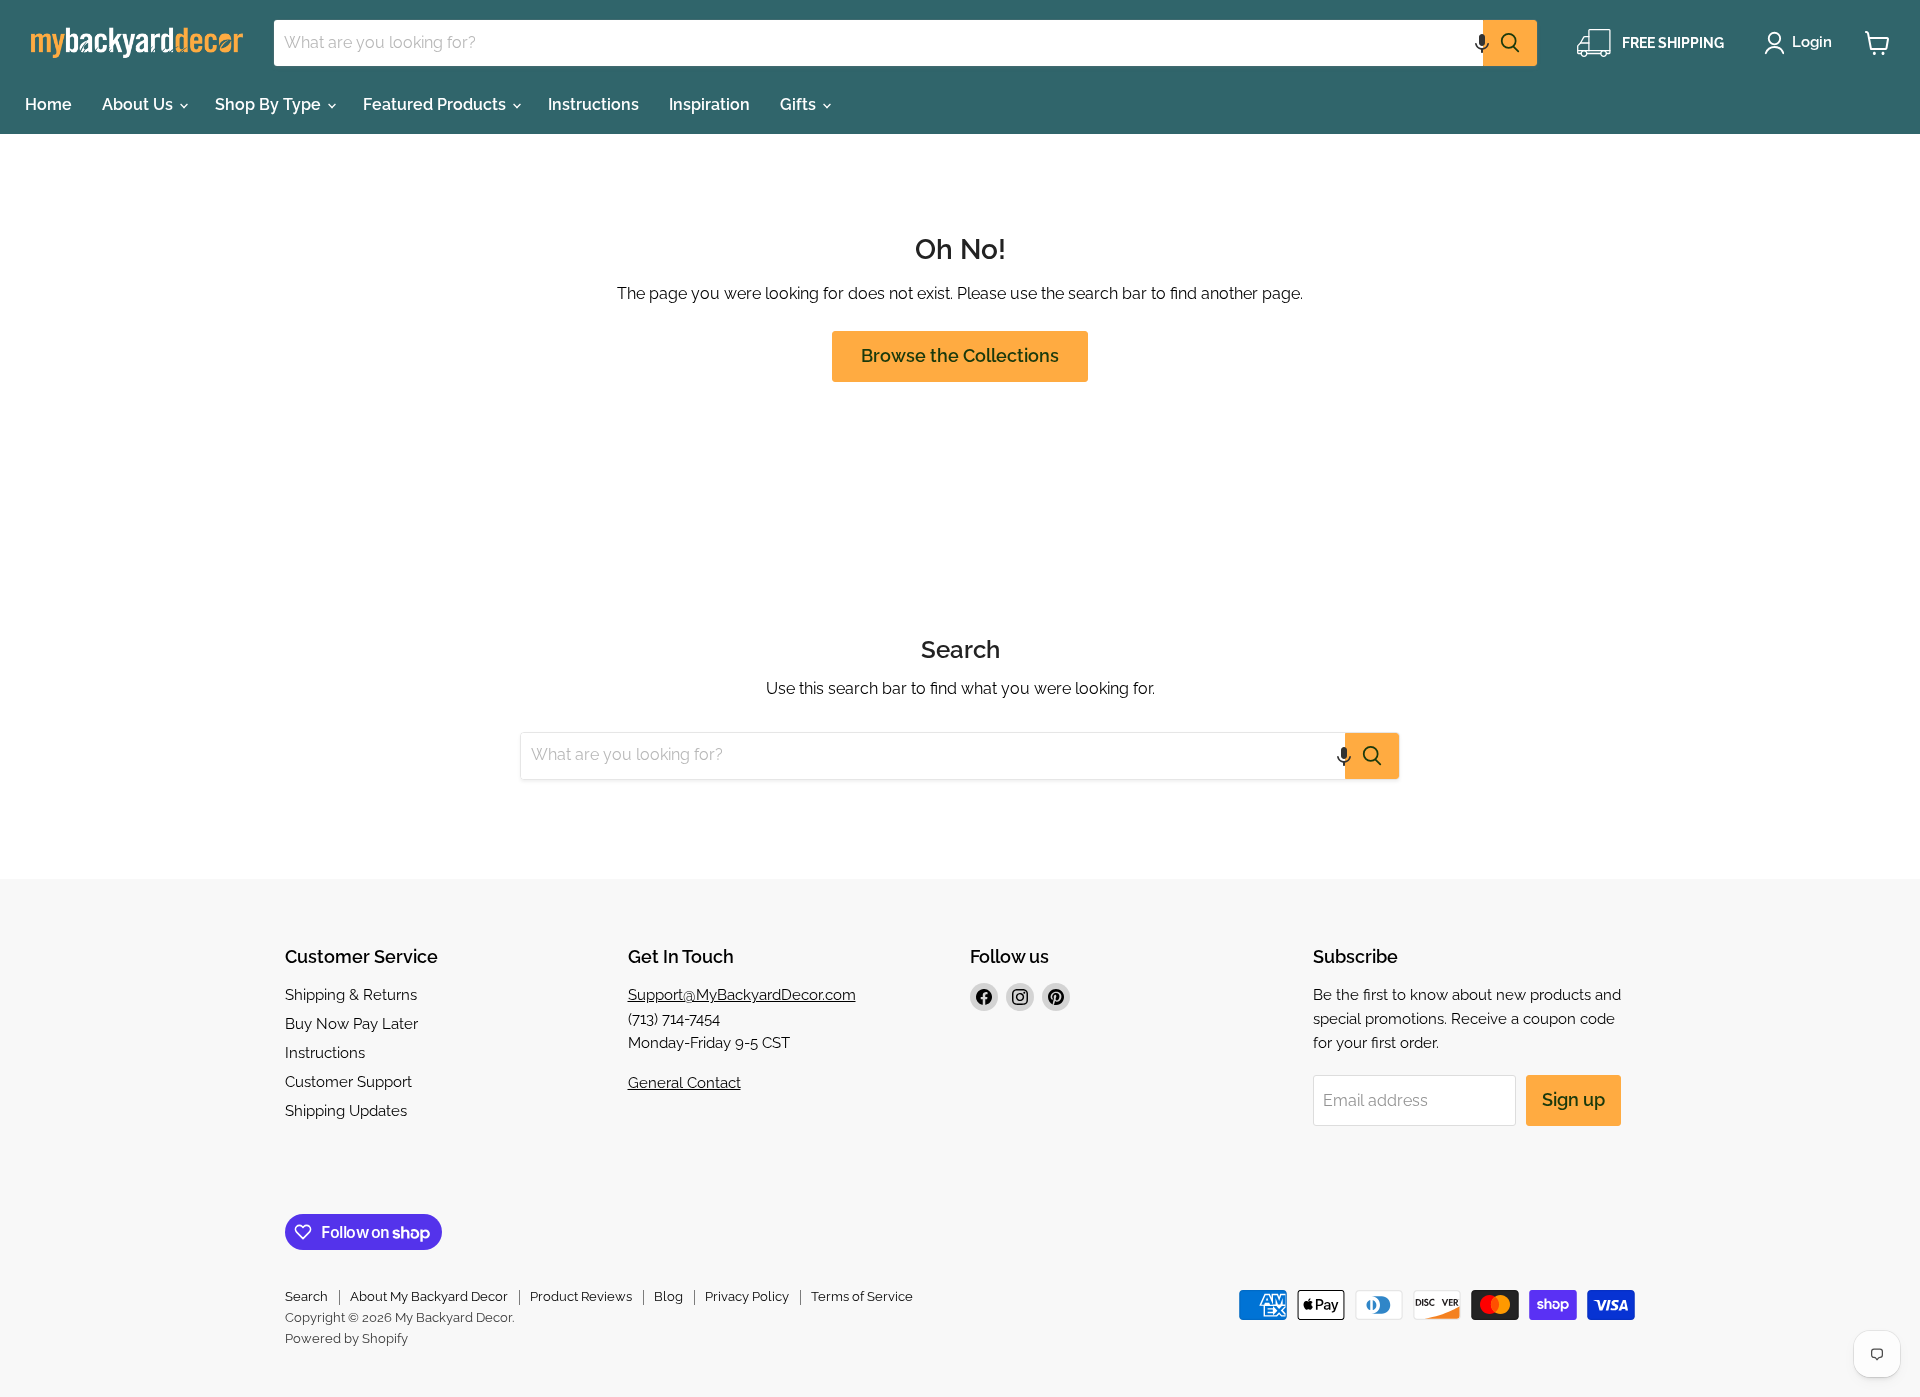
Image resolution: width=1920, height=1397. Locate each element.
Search (306, 1296)
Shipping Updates (346, 1111)
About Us (139, 104)
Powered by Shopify (346, 1338)
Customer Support (348, 1082)
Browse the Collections (960, 355)
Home (48, 104)
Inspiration (709, 104)
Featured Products (436, 104)
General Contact (684, 1083)
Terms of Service (862, 1296)
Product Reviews (581, 1296)
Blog (668, 1296)
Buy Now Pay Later (351, 1024)
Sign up (1573, 1099)
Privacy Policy (747, 1296)
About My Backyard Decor (429, 1296)
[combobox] (878, 43)
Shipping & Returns (351, 995)
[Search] (1510, 43)
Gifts (800, 104)
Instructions (593, 104)
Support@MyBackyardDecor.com (742, 995)
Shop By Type (270, 104)
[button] (1482, 43)
